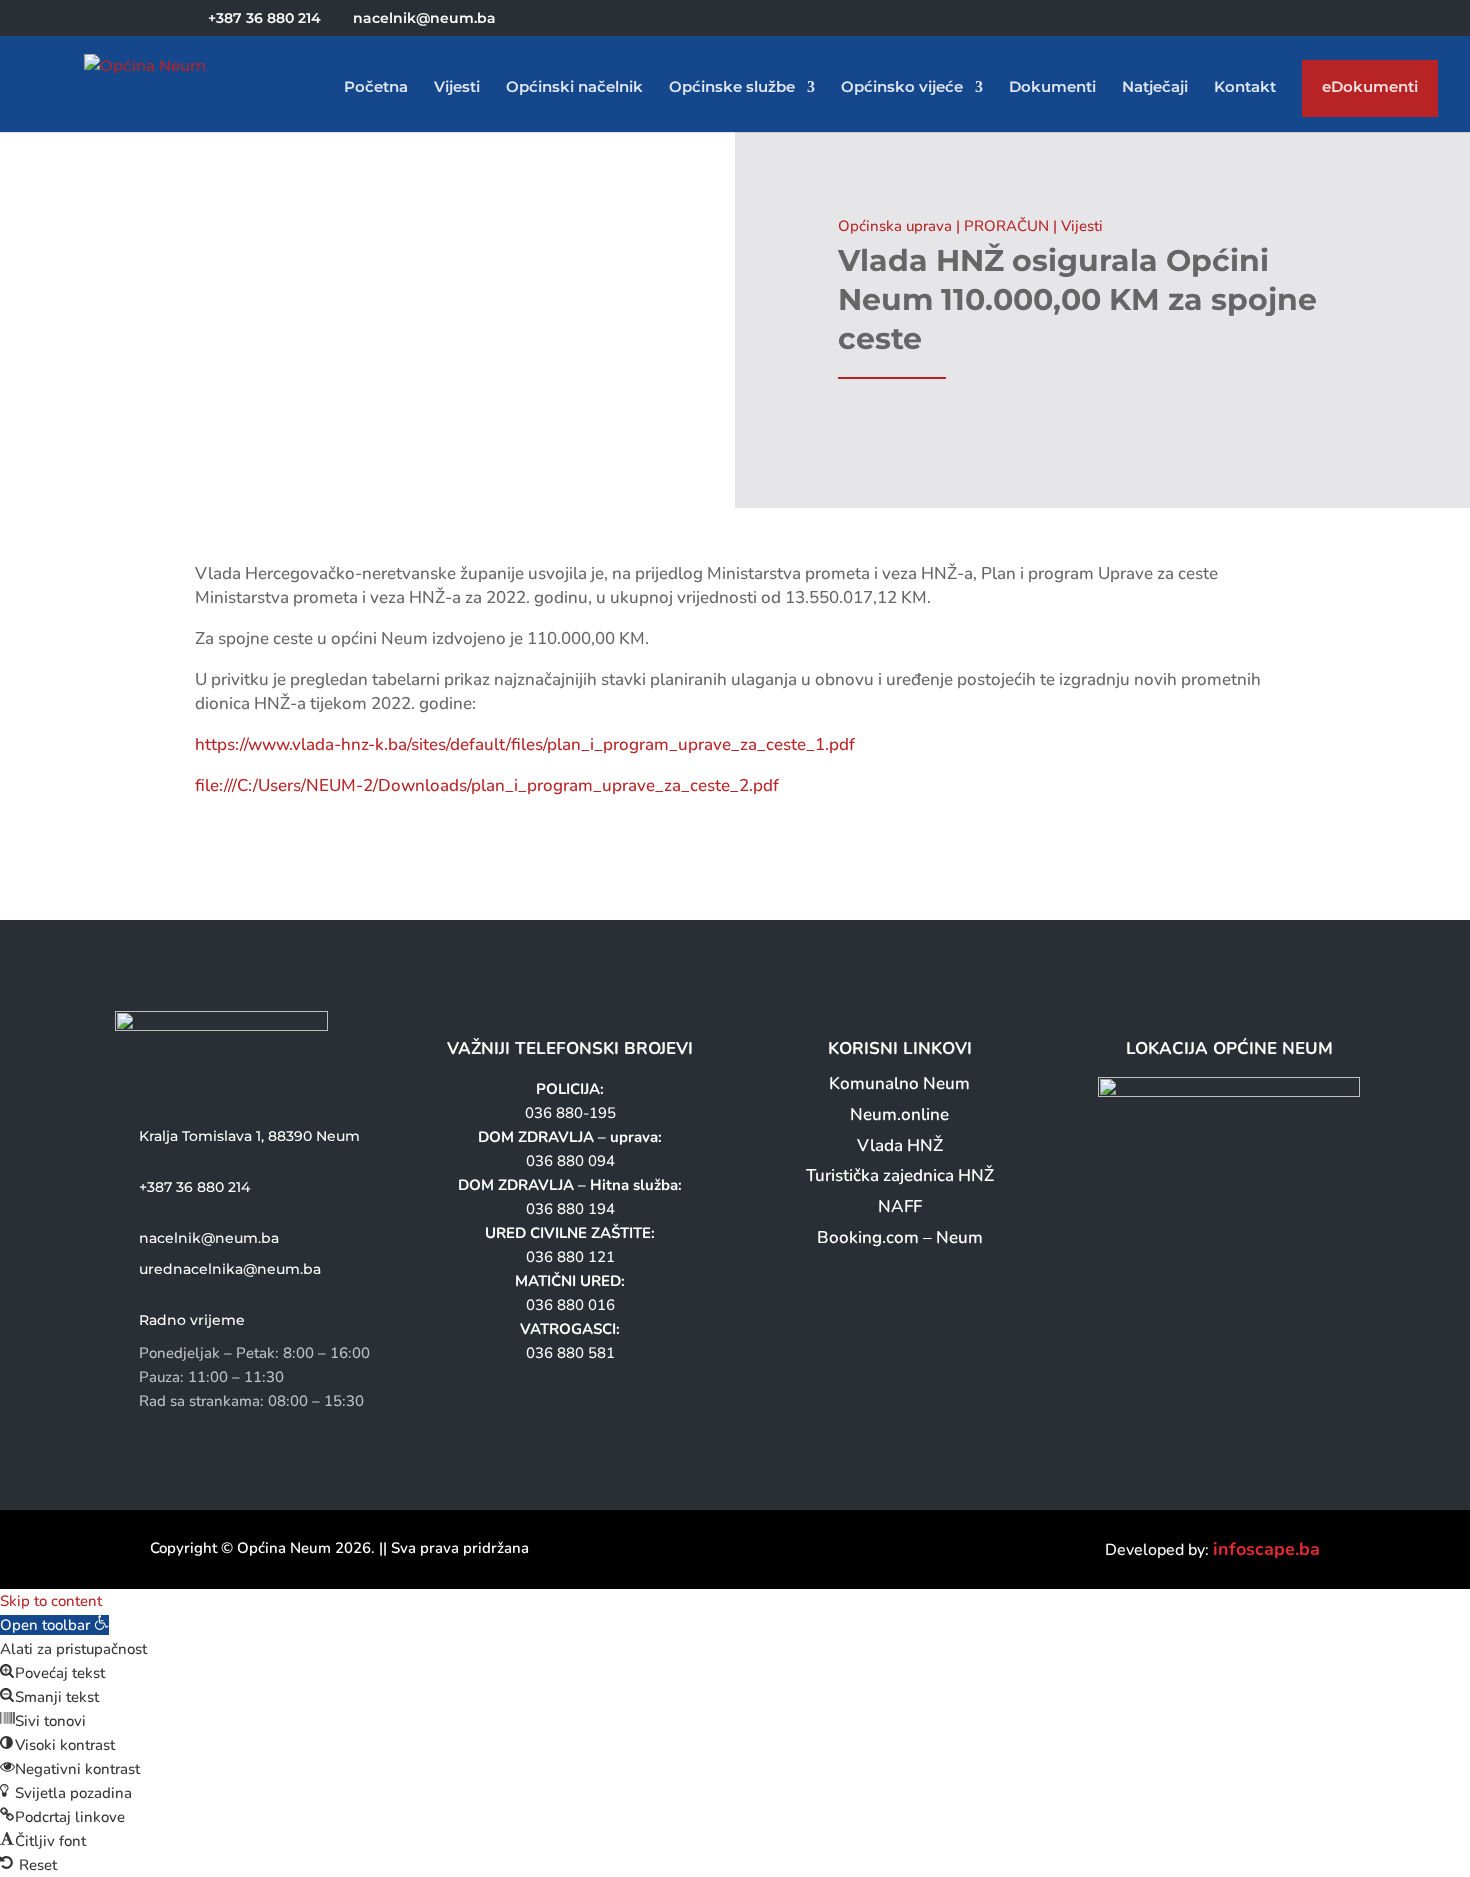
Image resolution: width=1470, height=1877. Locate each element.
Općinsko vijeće (902, 88)
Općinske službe (732, 88)
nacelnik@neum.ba (209, 1238)
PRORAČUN (1006, 226)
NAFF (900, 1206)
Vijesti (457, 88)
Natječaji (1155, 88)
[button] (54, 1625)
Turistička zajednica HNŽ (900, 1175)
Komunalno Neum (899, 1083)
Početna (376, 88)
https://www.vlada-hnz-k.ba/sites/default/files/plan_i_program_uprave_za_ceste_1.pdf (525, 744)
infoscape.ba (1266, 1549)
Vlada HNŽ (900, 1145)
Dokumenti (1052, 88)
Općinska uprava (895, 226)
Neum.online (899, 1114)
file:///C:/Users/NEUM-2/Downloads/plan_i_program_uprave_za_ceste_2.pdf (487, 785)
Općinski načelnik (574, 88)
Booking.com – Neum (900, 1237)
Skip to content (51, 1601)
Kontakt (1245, 88)
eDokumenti (1370, 91)
